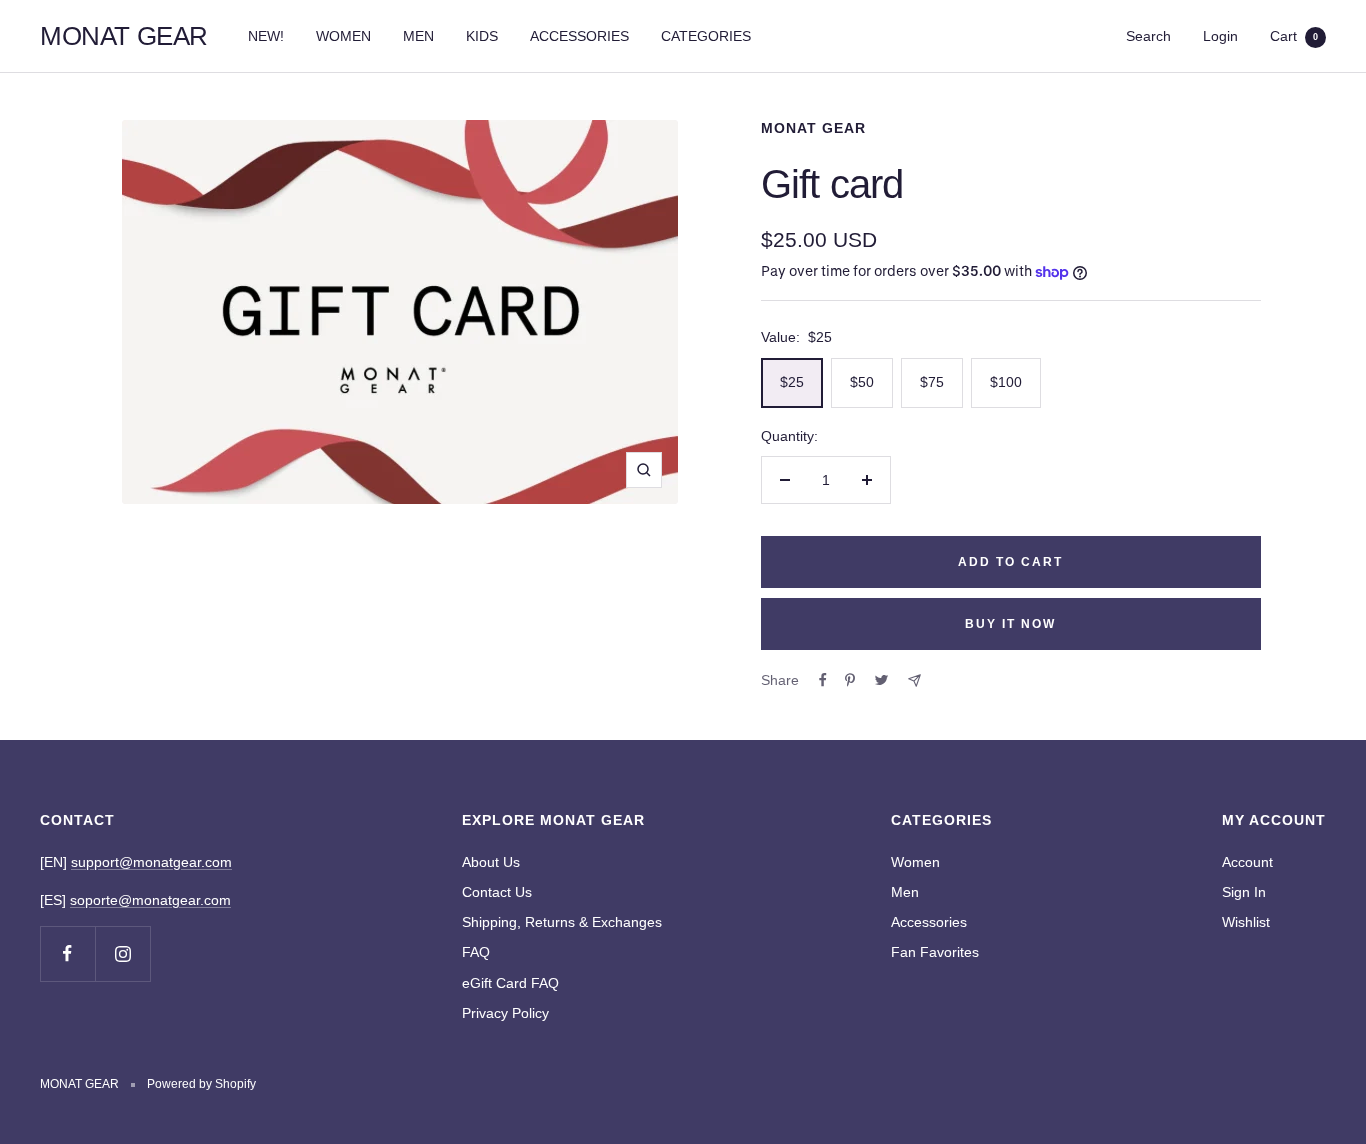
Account (1247, 862)
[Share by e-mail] (914, 680)
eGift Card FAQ (510, 983)
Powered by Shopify (201, 1084)
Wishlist (1246, 922)
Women (915, 862)
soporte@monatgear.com (150, 900)
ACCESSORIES (579, 36)
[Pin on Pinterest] (850, 680)
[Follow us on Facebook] (67, 953)
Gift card (832, 184)
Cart (1294, 36)
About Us (491, 862)
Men (905, 892)
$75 (932, 382)
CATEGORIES (706, 36)
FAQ (476, 952)
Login (1220, 36)
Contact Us (497, 892)
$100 (1006, 382)
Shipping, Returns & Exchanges (562, 922)
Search (1148, 36)
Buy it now (1010, 624)
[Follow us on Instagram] (122, 953)
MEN (418, 36)
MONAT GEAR (813, 128)
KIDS (482, 36)
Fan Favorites (935, 952)
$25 (792, 382)
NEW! (266, 36)
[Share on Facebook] (823, 680)
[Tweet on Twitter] (881, 680)
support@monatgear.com (151, 862)
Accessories (929, 922)
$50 (862, 382)
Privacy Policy (505, 1013)
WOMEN (343, 36)
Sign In (1244, 892)
